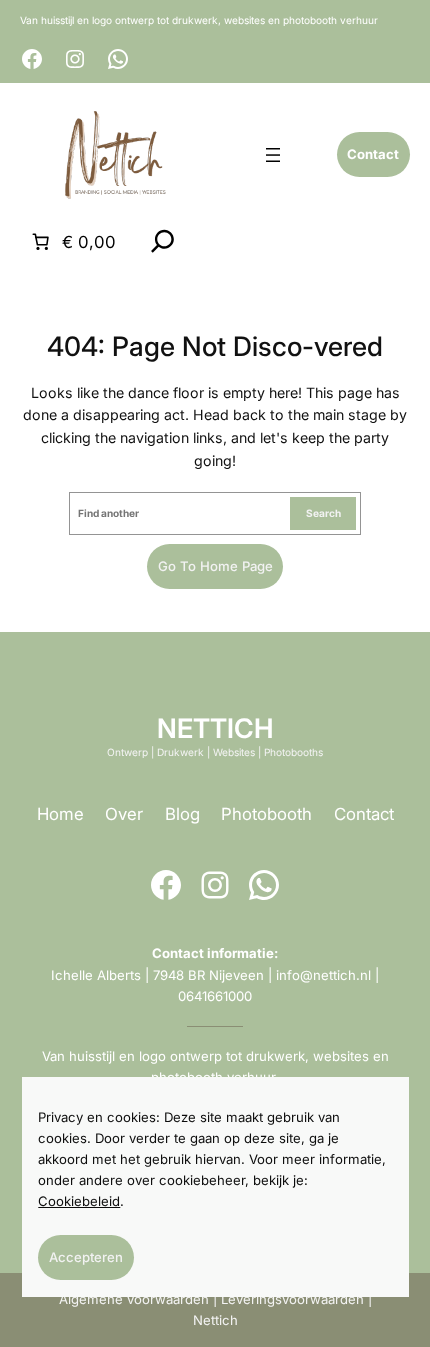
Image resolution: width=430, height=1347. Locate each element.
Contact (364, 814)
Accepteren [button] (86, 1257)
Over (124, 814)
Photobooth (266, 814)
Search (323, 513)
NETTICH (215, 728)
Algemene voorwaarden (134, 1299)
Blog (182, 814)
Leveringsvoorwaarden (292, 1299)
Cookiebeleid (79, 1201)
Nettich (215, 1320)
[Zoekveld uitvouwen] (163, 241)
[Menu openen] (273, 155)
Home (60, 814)
